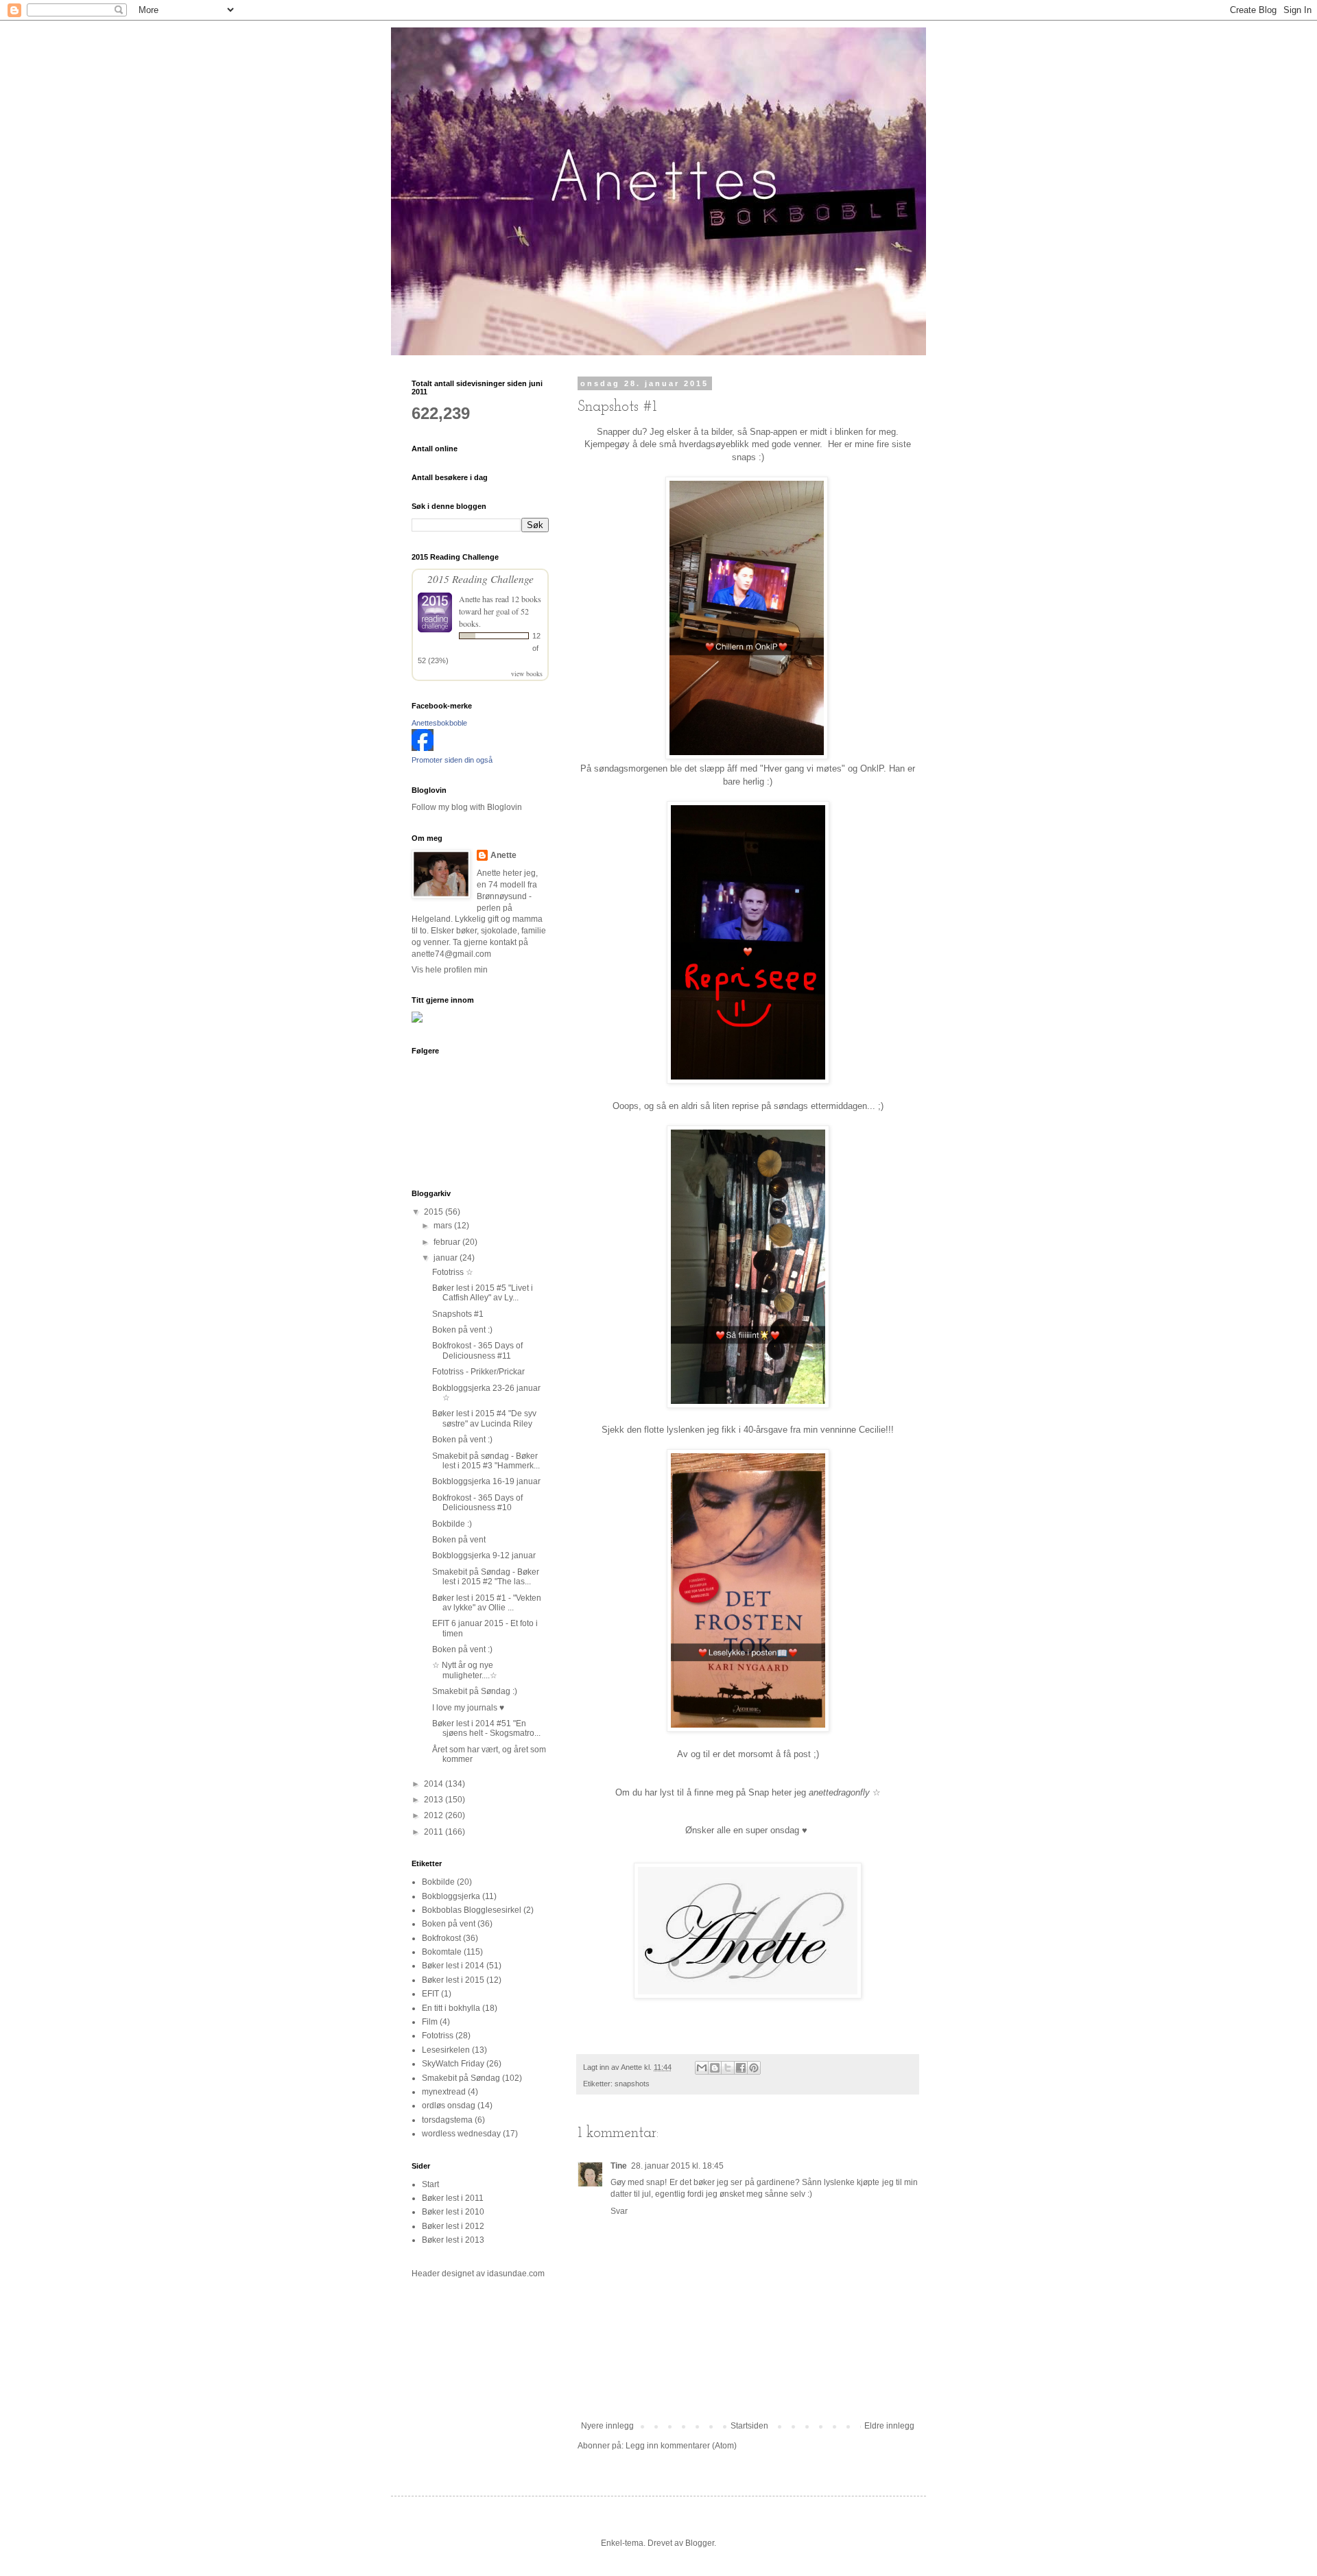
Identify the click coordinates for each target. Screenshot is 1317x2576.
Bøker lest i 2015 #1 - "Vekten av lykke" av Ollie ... (487, 1603)
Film (430, 2022)
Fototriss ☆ (453, 1272)
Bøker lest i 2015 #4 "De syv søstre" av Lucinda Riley (484, 1418)
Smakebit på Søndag (461, 2078)
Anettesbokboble (439, 723)
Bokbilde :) (452, 1524)
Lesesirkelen (446, 2050)
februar (448, 1242)
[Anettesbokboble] (423, 748)
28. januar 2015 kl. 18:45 (677, 2166)
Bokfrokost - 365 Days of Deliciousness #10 (477, 1503)
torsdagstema (447, 2120)
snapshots (632, 2084)
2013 (435, 1800)
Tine (619, 2166)
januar (447, 1258)
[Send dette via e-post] (702, 2068)
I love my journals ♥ (468, 1708)
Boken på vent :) (462, 1330)
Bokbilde (438, 1882)
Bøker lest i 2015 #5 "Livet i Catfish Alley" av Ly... (483, 1293)
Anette (470, 599)
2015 (435, 1212)
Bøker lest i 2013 (453, 2240)
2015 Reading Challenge (480, 579)
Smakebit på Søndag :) (475, 1691)
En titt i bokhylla (451, 2008)
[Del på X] (728, 2068)
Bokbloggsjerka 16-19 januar (486, 1481)
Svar (619, 2211)
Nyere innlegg (607, 2426)
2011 (435, 1832)
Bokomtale (442, 1952)
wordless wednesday (461, 2134)
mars (444, 1226)
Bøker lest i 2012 (453, 2226)
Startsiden (749, 2426)
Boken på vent (459, 1540)
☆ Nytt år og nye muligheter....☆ (465, 1670)
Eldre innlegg (889, 2426)
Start (430, 2184)
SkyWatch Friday (453, 2064)
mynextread (444, 2092)
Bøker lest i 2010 (453, 2212)
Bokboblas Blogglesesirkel (472, 1910)
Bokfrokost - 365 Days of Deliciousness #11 (477, 1350)
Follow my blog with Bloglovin (467, 807)
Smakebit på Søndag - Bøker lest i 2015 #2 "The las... (486, 1577)
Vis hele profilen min (450, 970)
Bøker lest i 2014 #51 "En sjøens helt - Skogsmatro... (486, 1728)
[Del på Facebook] (741, 2068)
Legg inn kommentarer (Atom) (681, 2446)
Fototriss (438, 2036)
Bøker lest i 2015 (453, 1980)
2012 (435, 1815)
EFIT (430, 1994)
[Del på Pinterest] (754, 2068)
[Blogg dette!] (715, 2068)
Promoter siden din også (452, 760)
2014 (435, 1784)
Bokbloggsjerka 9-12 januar (484, 1555)
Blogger (700, 2543)
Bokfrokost (441, 1938)
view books (527, 673)
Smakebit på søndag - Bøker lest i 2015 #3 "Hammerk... (486, 1461)
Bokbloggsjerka (451, 1896)
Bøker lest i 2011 (453, 2198)
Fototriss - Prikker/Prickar (478, 1372)
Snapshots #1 (458, 1314)
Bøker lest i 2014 (453, 1966)
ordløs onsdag (449, 2106)
